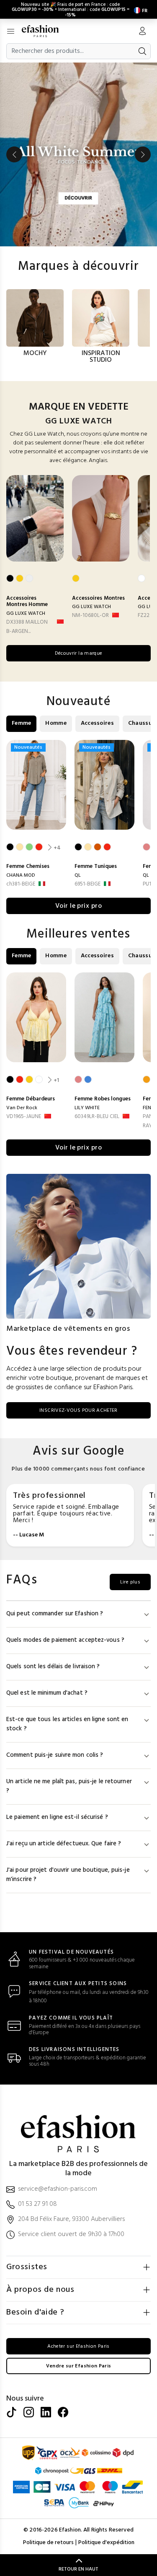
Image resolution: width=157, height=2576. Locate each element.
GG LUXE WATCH (26, 614)
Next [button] (143, 154)
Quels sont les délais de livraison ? (53, 1667)
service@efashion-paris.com (58, 2189)
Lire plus (130, 1582)
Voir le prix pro (79, 906)
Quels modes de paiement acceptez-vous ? (65, 1640)
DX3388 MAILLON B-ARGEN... (27, 627)
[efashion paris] (45, 31)
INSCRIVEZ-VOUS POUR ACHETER (78, 1411)
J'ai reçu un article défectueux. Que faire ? (64, 1844)
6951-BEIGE (88, 884)
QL (78, 875)
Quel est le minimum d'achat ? (47, 1693)
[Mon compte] (142, 32)
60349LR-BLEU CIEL (97, 1117)
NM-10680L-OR (90, 615)
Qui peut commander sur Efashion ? (55, 1614)
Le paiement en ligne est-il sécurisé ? (57, 1817)
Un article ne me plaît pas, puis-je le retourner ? (69, 1786)
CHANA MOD (21, 875)
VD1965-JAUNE (24, 1117)
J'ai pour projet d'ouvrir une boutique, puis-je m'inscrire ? (68, 1875)
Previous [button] (14, 154)
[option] (78, 154)
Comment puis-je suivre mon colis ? (55, 1755)
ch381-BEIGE (21, 884)
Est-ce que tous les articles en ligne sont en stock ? (67, 1724)
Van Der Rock (22, 1108)
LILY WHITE (87, 1108)
